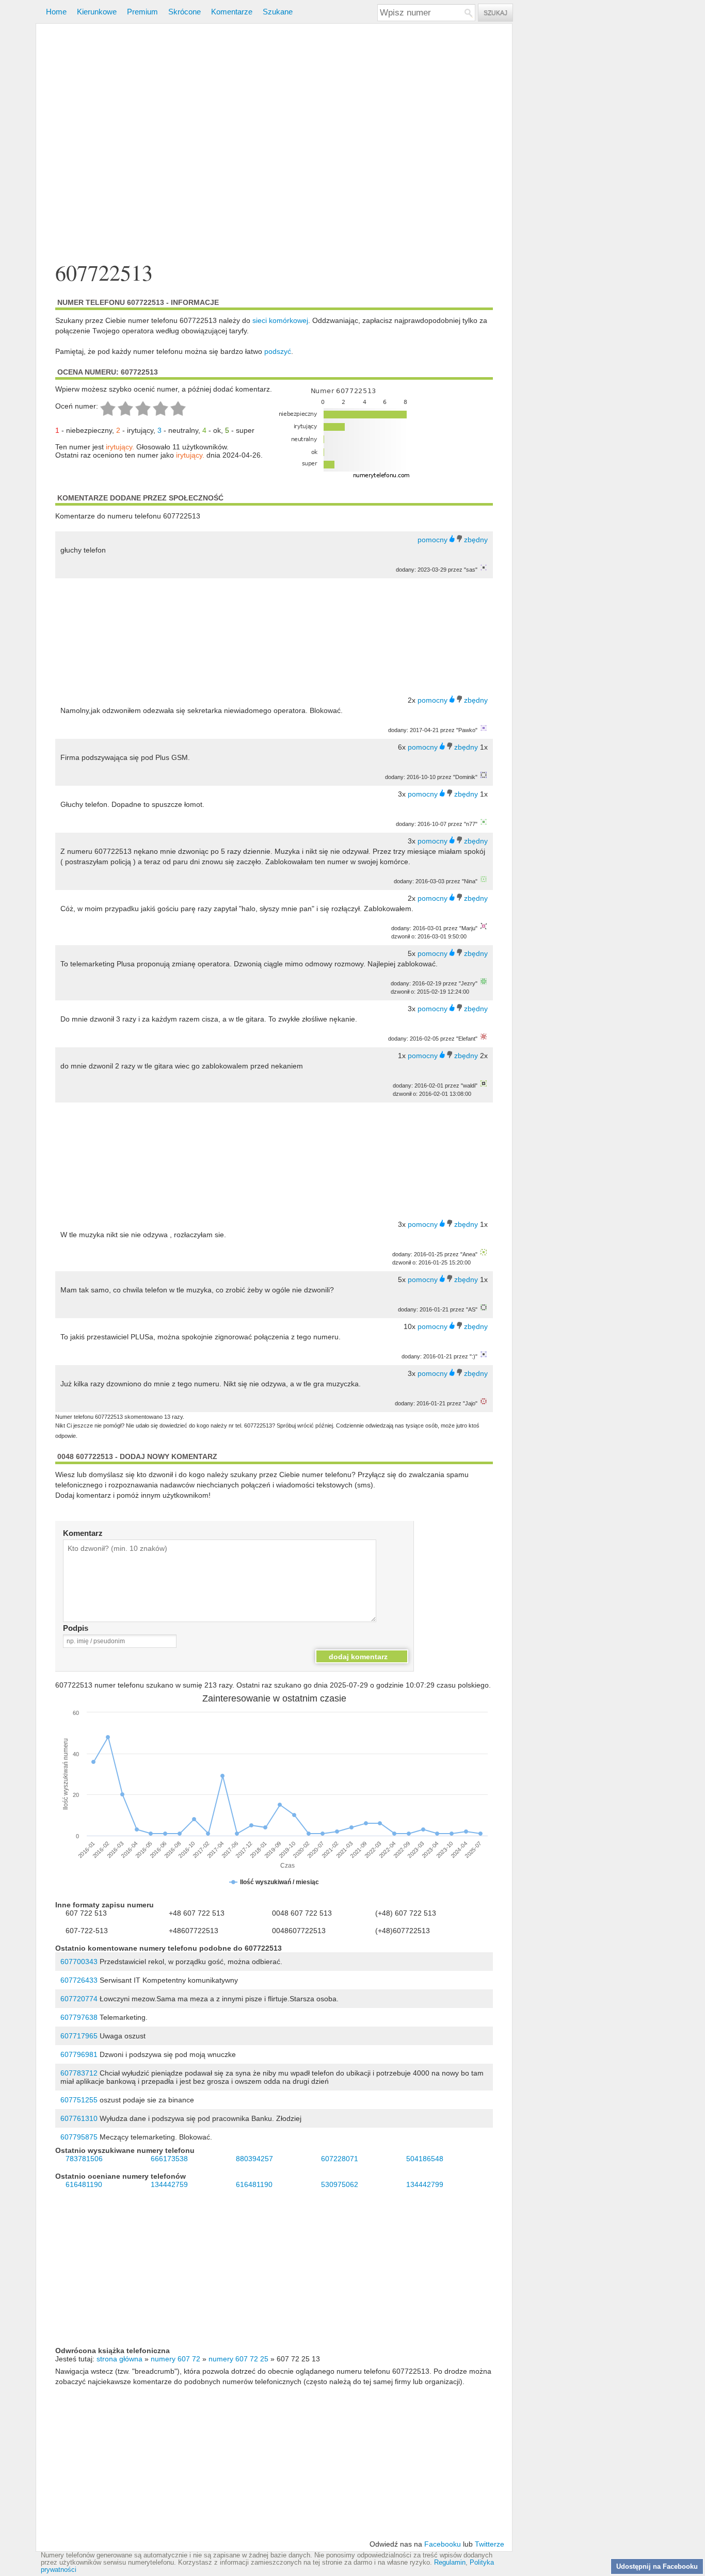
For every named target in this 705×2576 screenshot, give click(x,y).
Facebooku (443, 2544)
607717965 (79, 2036)
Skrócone (185, 12)
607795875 (79, 2137)
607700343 (79, 1962)
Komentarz (83, 1533)
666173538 (169, 2159)
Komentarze (232, 12)
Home (56, 12)
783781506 (84, 2159)
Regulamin (450, 2563)
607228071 (340, 2159)
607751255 (79, 2100)
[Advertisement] (274, 144)
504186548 (425, 2159)
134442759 (169, 2184)
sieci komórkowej (280, 320)
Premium (142, 12)
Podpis (76, 1628)
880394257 (254, 2159)
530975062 (340, 2184)
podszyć (278, 351)
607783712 (79, 2073)
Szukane (278, 12)
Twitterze (490, 2544)
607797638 (79, 2017)
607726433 (79, 1980)
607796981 (79, 2054)
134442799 (425, 2184)
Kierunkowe (97, 12)
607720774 (79, 1999)
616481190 (84, 2184)
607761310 (79, 2118)
